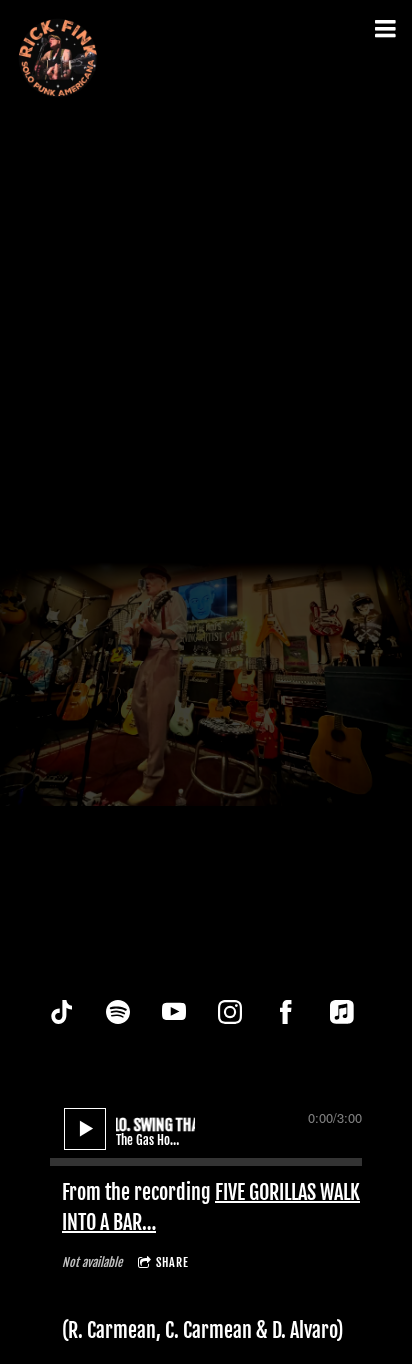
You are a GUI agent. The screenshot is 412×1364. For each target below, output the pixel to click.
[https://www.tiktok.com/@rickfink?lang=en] (62, 1012)
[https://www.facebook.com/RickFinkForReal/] (286, 1012)
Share (172, 1262)
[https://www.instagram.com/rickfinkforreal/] (230, 1012)
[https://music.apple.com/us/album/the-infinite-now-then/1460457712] (342, 1012)
